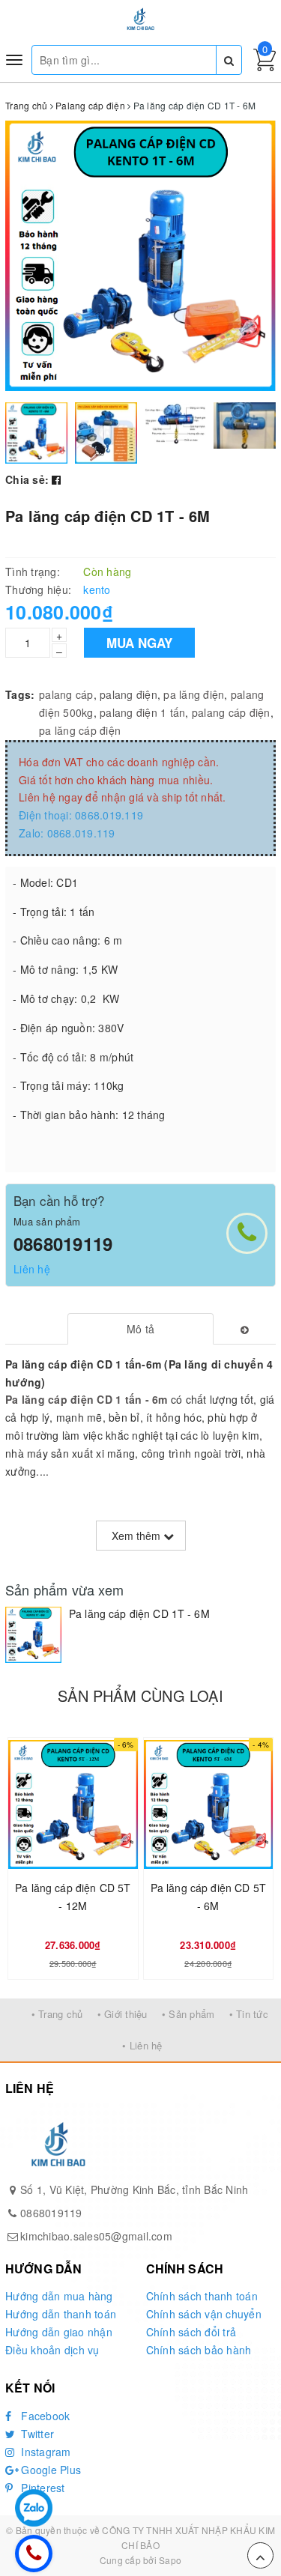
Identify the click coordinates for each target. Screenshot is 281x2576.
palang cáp (66, 694)
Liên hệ (32, 1269)
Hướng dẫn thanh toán (61, 2314)
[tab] (140, 1329)
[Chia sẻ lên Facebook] (56, 479)
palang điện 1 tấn (142, 712)
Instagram (45, 2452)
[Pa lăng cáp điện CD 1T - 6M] (33, 1635)
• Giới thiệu (123, 2014)
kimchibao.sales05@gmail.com (96, 2236)
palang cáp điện (231, 712)
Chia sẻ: (27, 479)
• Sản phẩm (188, 2014)
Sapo (170, 2560)
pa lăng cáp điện (80, 730)
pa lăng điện (194, 694)
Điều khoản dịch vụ (52, 2350)
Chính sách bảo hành (199, 2350)
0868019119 (63, 1243)
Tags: (20, 694)
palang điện (129, 694)
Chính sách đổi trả (191, 2332)
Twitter (36, 2434)
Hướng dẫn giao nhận (59, 2332)
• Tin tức (249, 2014)
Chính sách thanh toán (202, 2296)
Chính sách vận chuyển (204, 2314)
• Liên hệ (142, 2045)
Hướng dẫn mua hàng (59, 2296)
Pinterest (42, 2488)
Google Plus (49, 2470)
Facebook (44, 2416)
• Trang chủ (57, 2014)
